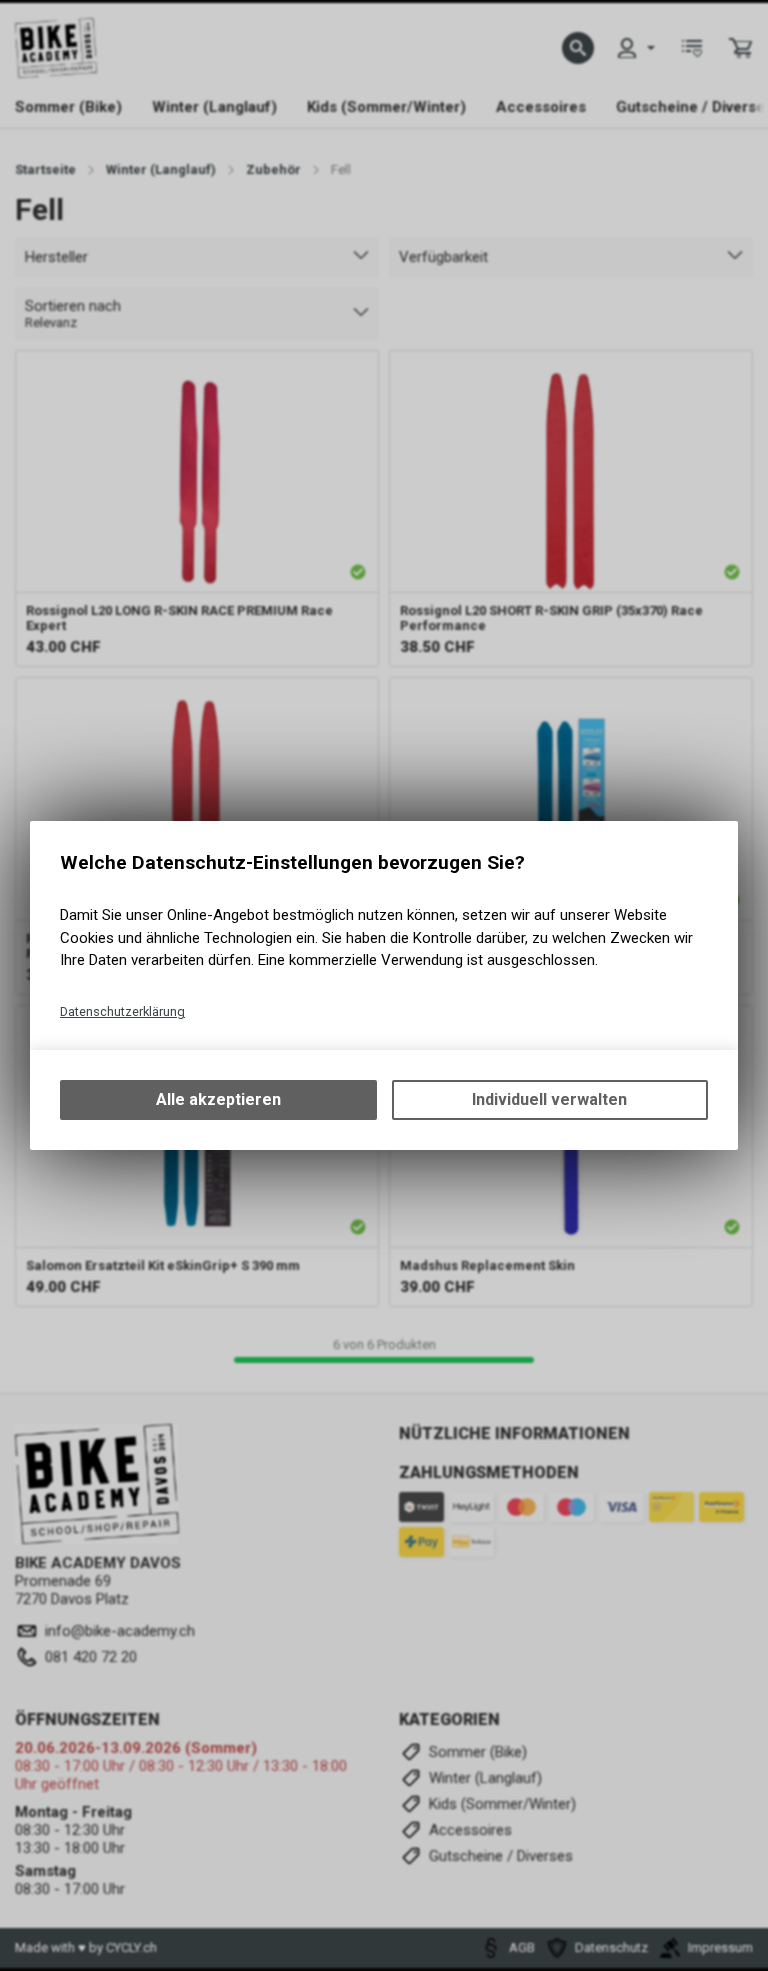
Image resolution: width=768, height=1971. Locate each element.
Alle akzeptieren (218, 1099)
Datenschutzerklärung (122, 1011)
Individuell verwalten (549, 1099)
